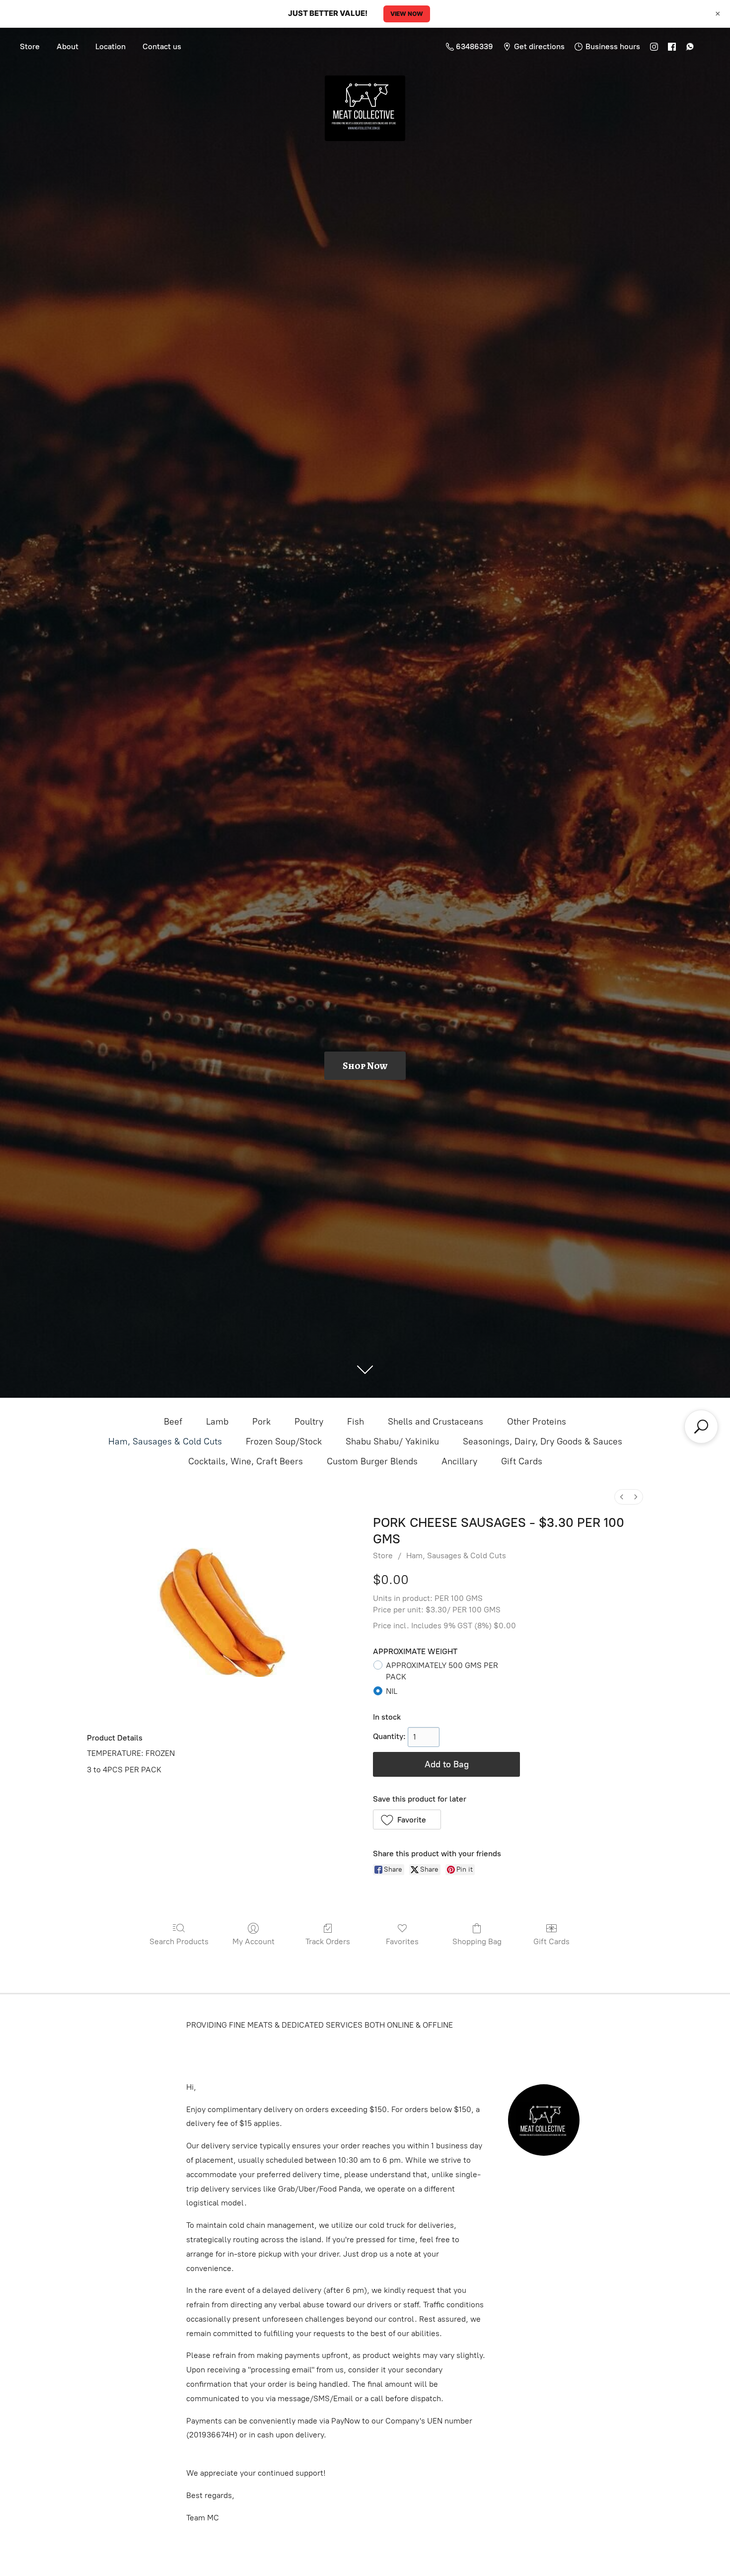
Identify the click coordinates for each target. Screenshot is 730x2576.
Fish (356, 1422)
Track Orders (328, 1941)
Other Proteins (537, 1422)
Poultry (309, 1422)
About (68, 46)
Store (30, 46)
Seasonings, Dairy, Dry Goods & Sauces (543, 1441)
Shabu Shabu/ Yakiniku (392, 1441)
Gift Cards (522, 1461)
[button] (407, 1819)
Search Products (179, 1941)
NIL (392, 1691)
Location (110, 46)
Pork (261, 1422)
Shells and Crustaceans (436, 1422)
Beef (173, 1422)
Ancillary (459, 1461)
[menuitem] (622, 1497)
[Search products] (701, 1427)
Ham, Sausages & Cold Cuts (165, 1441)
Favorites (402, 1941)
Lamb (217, 1422)
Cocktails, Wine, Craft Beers (246, 1461)
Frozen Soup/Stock (284, 1441)
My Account (254, 1941)
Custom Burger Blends (372, 1461)
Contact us (162, 46)
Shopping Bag (477, 1941)
